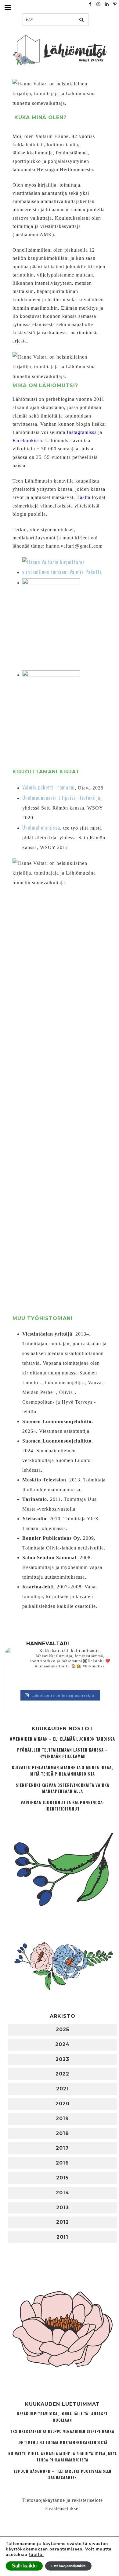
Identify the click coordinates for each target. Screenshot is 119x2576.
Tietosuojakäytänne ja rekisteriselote (63, 2500)
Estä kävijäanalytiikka (68, 2566)
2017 (62, 2148)
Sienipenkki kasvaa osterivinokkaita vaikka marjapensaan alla (63, 1788)
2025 (63, 2029)
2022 (62, 2074)
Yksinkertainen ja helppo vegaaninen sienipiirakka (62, 2431)
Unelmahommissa (41, 827)
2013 (63, 2208)
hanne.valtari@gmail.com (74, 546)
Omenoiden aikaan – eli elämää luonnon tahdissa (62, 1739)
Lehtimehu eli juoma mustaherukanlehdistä (62, 2442)
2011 (62, 2237)
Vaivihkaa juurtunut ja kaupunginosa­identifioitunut (63, 1806)
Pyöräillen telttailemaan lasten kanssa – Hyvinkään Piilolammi (62, 1753)
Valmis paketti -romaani (49, 787)
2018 (62, 2133)
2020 (63, 2104)
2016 (62, 2163)
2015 (62, 2178)
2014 (63, 2193)
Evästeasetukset (63, 2508)
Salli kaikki (24, 2566)
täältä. (36, 2555)
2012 (63, 2222)
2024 (62, 2044)
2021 (63, 2089)
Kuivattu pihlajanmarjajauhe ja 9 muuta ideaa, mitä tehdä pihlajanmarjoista (63, 1771)
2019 (62, 2119)
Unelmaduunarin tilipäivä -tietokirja (61, 798)
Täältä (83, 497)
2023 (62, 2059)
